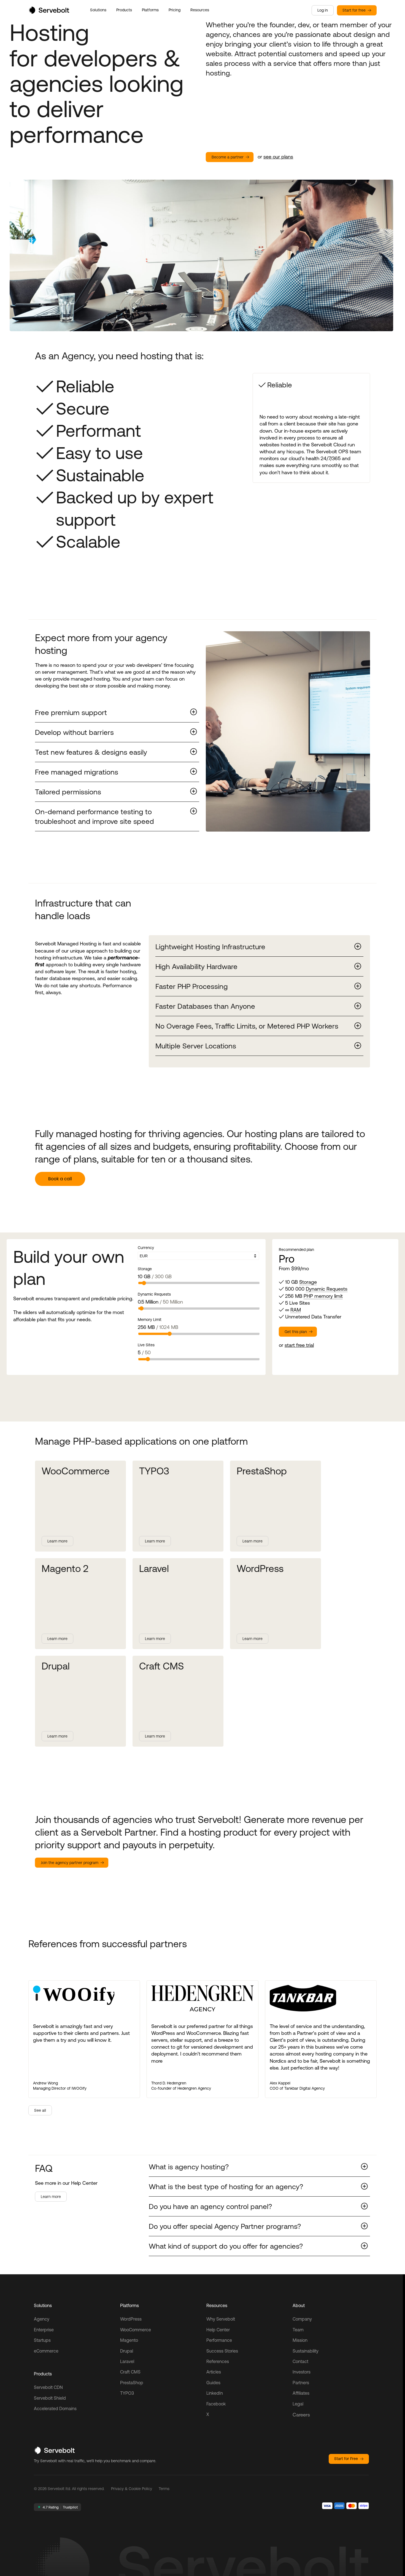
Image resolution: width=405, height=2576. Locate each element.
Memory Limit (150, 1320)
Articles (214, 2372)
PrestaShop (132, 2383)
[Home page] (49, 12)
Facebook (216, 2404)
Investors (302, 2372)
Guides (213, 2383)
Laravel (127, 2361)
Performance (219, 2340)
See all (40, 2110)
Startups (42, 2340)
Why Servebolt (221, 2319)
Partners (301, 2383)
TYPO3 (127, 2393)
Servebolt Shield (50, 2398)
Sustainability (306, 2351)
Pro (287, 1259)
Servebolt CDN (48, 2387)
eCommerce (46, 2351)
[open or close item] (117, 712)
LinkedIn (215, 2393)
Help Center (218, 2330)
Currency (146, 1248)
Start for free (354, 10)
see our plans (278, 157)
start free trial (299, 1345)
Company (302, 2319)
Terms (164, 2489)
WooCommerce (136, 2330)
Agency (42, 2319)
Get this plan (296, 1332)
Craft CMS (130, 2372)
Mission (300, 2340)
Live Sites (146, 1345)
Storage (145, 1269)
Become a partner (228, 157)
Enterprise (44, 2330)
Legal (298, 2404)
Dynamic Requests (154, 1294)
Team (298, 2330)
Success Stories (222, 2351)
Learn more (57, 1541)
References (218, 2361)
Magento (129, 2340)
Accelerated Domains (55, 2408)
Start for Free (346, 2459)
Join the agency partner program (70, 1863)
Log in (323, 10)
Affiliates (301, 2393)
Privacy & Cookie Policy (132, 2489)
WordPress (131, 2319)
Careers (301, 2415)
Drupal (127, 2351)
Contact (300, 2361)
